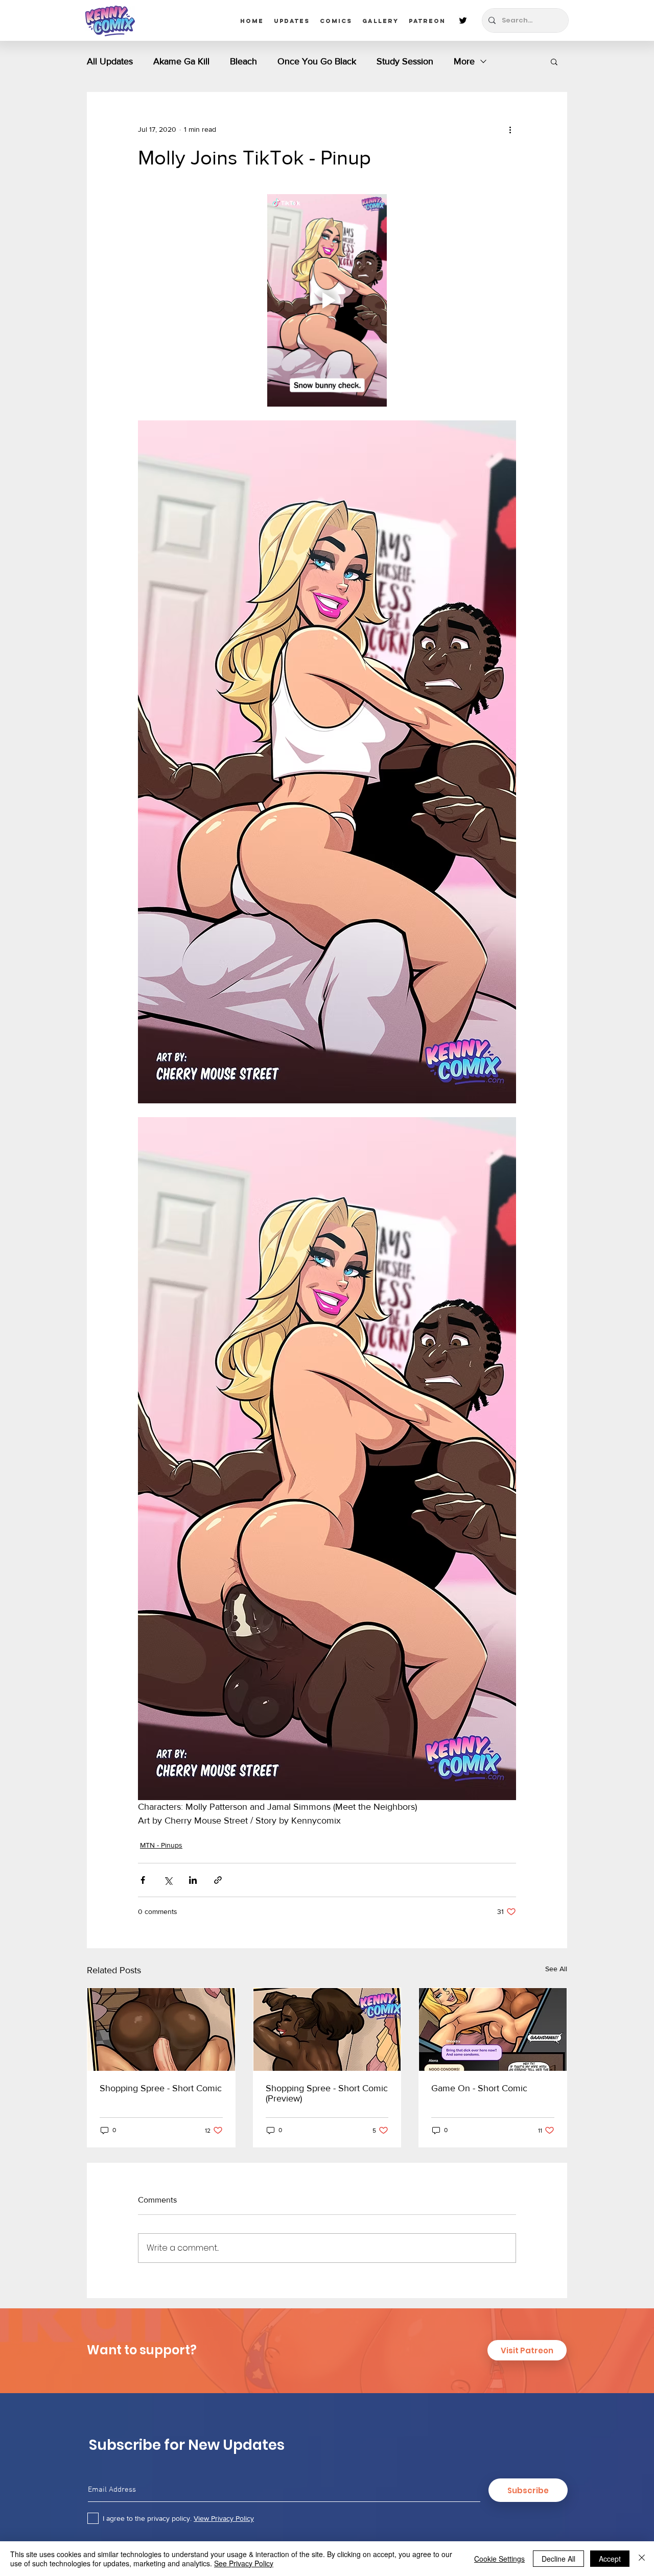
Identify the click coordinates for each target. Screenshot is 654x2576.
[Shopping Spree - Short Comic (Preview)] (327, 2029)
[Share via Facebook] (143, 1880)
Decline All (558, 2559)
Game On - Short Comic (479, 2088)
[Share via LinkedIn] (193, 1880)
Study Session (405, 61)
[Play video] (327, 300)
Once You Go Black (317, 61)
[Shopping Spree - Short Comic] (161, 2029)
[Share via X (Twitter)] (168, 1880)
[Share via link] (218, 1880)
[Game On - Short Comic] (493, 2029)
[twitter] (463, 20)
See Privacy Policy (244, 2563)
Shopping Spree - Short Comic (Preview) (327, 2093)
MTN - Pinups (161, 1845)
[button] (554, 61)
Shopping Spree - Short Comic (161, 2088)
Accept (610, 2559)
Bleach (243, 61)
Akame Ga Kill (181, 61)
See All (556, 1969)
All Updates (110, 61)
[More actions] (510, 129)
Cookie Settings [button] (499, 2559)
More (464, 61)
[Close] (642, 2559)
